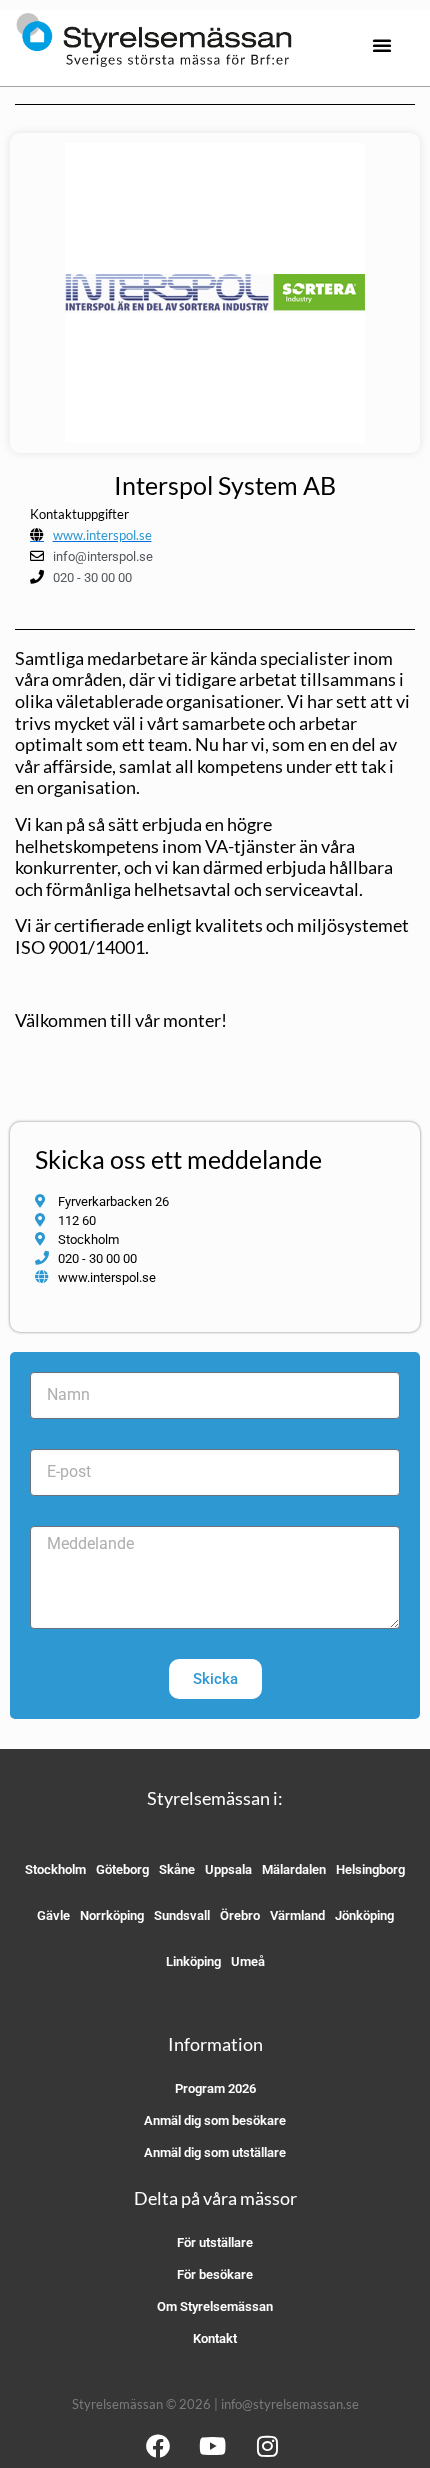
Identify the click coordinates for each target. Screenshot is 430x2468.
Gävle (53, 1915)
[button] (382, 45)
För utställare (215, 2242)
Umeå (248, 1961)
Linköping (193, 1961)
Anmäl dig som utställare (215, 2152)
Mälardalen (294, 1869)
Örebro (240, 1915)
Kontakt (215, 2338)
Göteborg (122, 1869)
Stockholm (55, 1869)
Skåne (177, 1869)
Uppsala (228, 1869)
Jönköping (364, 1915)
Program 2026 (215, 2088)
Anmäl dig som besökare (215, 2120)
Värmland (297, 1915)
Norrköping (112, 1915)
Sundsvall (182, 1915)
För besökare (215, 2274)
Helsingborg (370, 1869)
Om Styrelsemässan (215, 2306)
